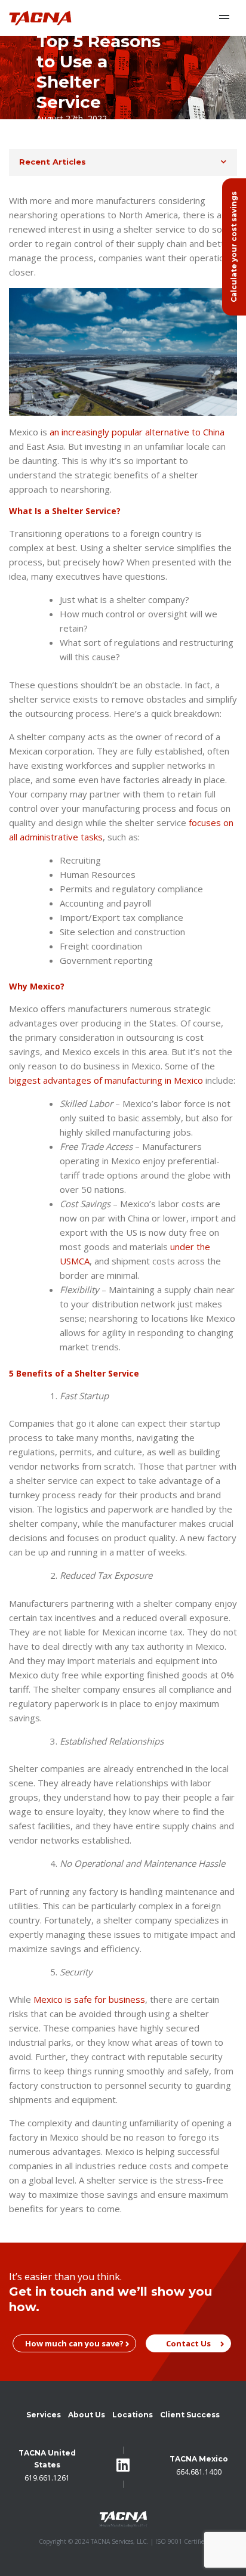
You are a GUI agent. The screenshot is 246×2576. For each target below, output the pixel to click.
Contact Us (188, 2343)
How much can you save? (74, 2343)
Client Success (190, 2415)
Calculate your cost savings (234, 247)
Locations (133, 2415)
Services (44, 2415)
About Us (87, 2415)
